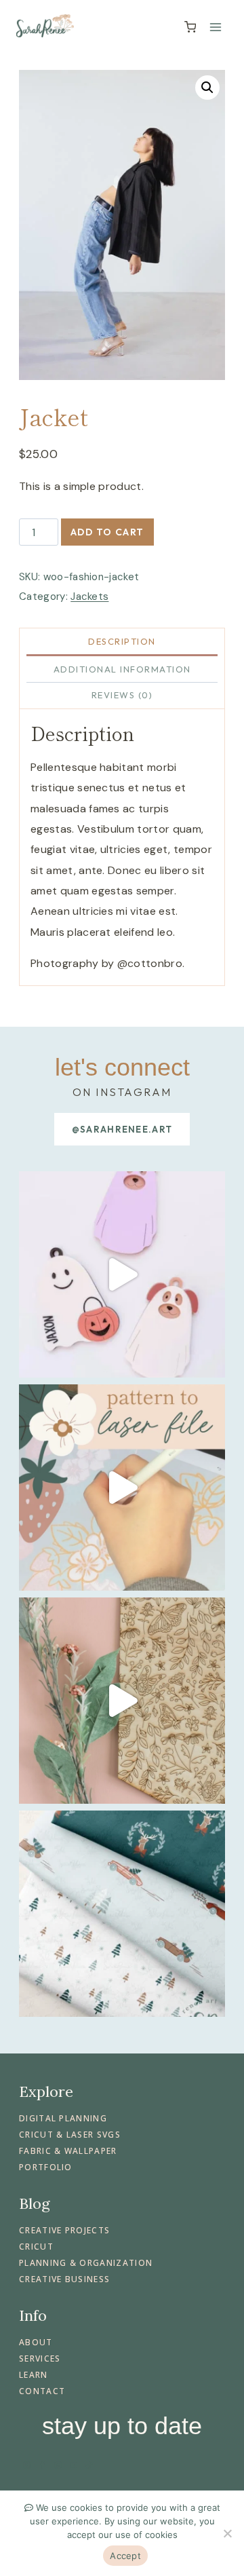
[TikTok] (89, 2465)
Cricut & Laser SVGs (70, 2135)
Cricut (36, 2247)
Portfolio (46, 2167)
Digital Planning (63, 2118)
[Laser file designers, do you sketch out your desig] (122, 1488)
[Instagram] (26, 2465)
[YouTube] (74, 2465)
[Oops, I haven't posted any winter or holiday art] (122, 1914)
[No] (227, 2533)
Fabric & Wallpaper (68, 2151)
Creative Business (64, 2279)
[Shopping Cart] (190, 27)
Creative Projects (64, 2230)
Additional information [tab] (122, 669)
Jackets (89, 596)
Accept (125, 2556)
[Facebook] (42, 2465)
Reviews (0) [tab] (122, 695)
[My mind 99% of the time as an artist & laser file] (122, 1701)
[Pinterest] (58, 2465)
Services (40, 2359)
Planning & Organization (86, 2263)
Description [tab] (122, 641)
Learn (34, 2375)
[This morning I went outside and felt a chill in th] (122, 1274)
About (36, 2342)
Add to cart (107, 532)
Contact (42, 2391)
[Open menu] (215, 27)
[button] (207, 88)
